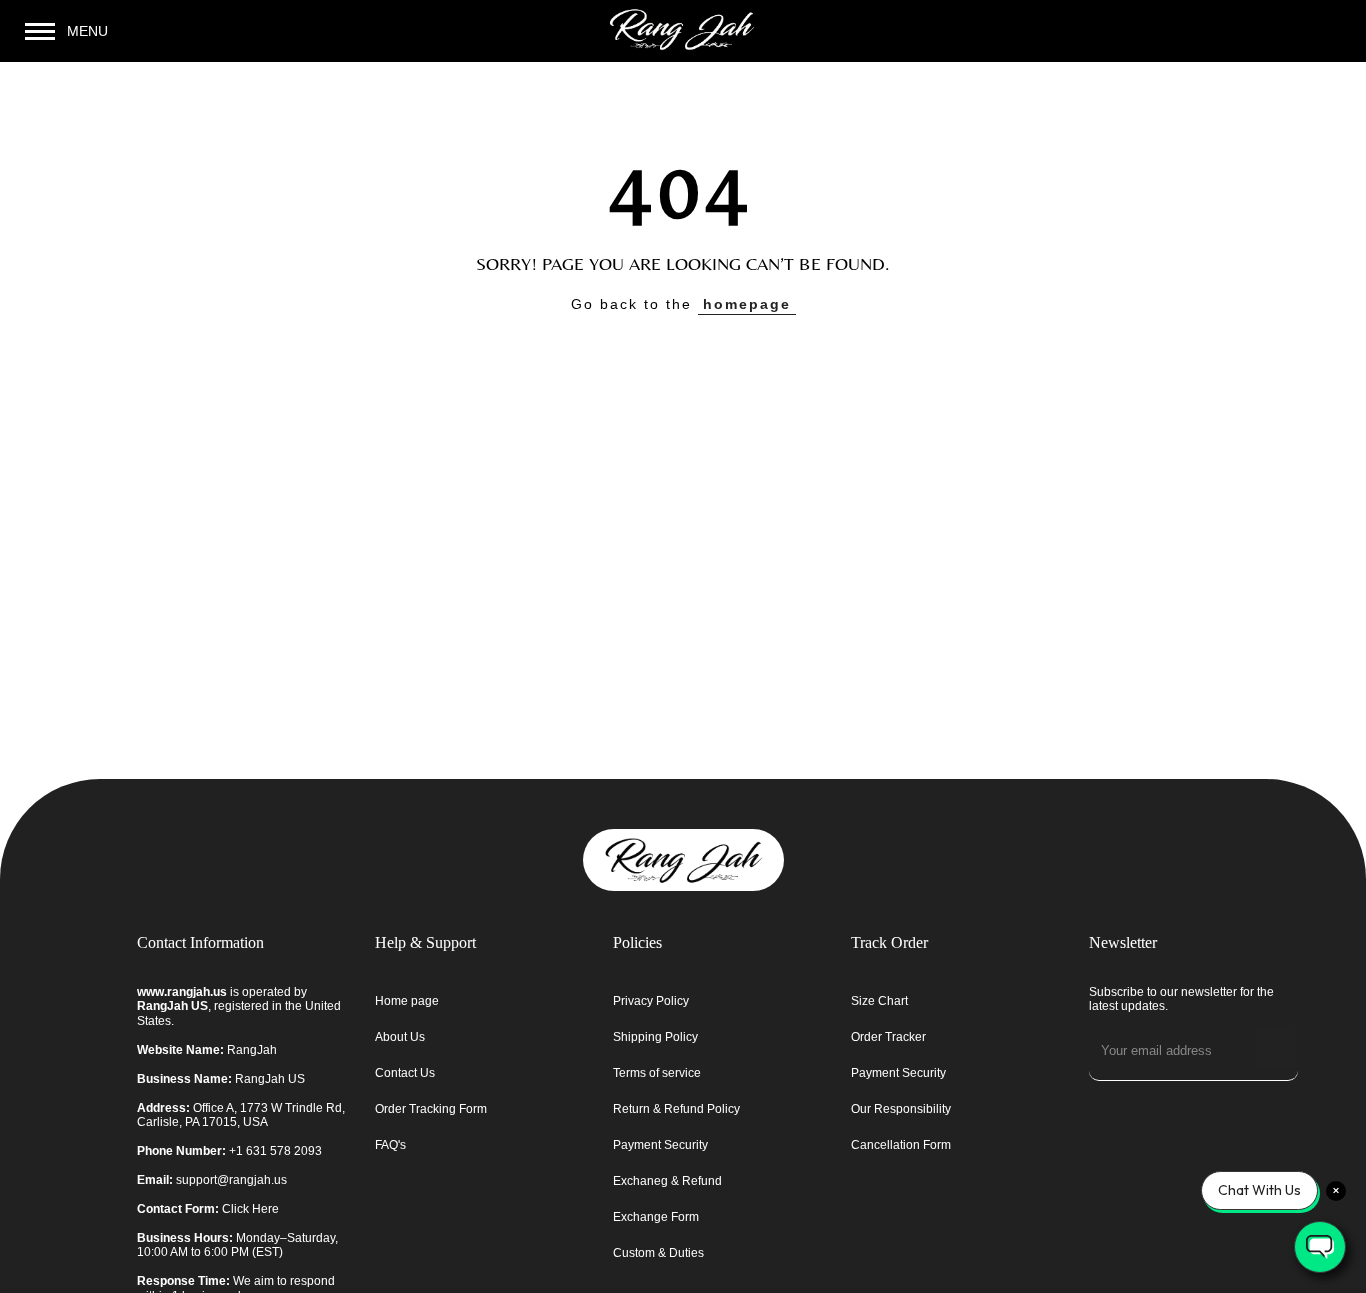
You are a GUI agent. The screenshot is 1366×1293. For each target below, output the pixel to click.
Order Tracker (888, 1037)
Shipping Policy (655, 1037)
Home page (407, 1001)
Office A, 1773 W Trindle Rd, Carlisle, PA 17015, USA (241, 1115)
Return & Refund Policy (676, 1109)
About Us (400, 1037)
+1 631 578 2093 (275, 1151)
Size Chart (879, 1001)
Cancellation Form (901, 1145)
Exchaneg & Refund (667, 1181)
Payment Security (660, 1145)
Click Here (250, 1209)
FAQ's (390, 1145)
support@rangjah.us (231, 1180)
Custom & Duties (658, 1253)
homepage (747, 304)
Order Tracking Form (431, 1109)
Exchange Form (656, 1217)
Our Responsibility (901, 1109)
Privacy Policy (651, 1001)
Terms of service (657, 1073)
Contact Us (405, 1073)
